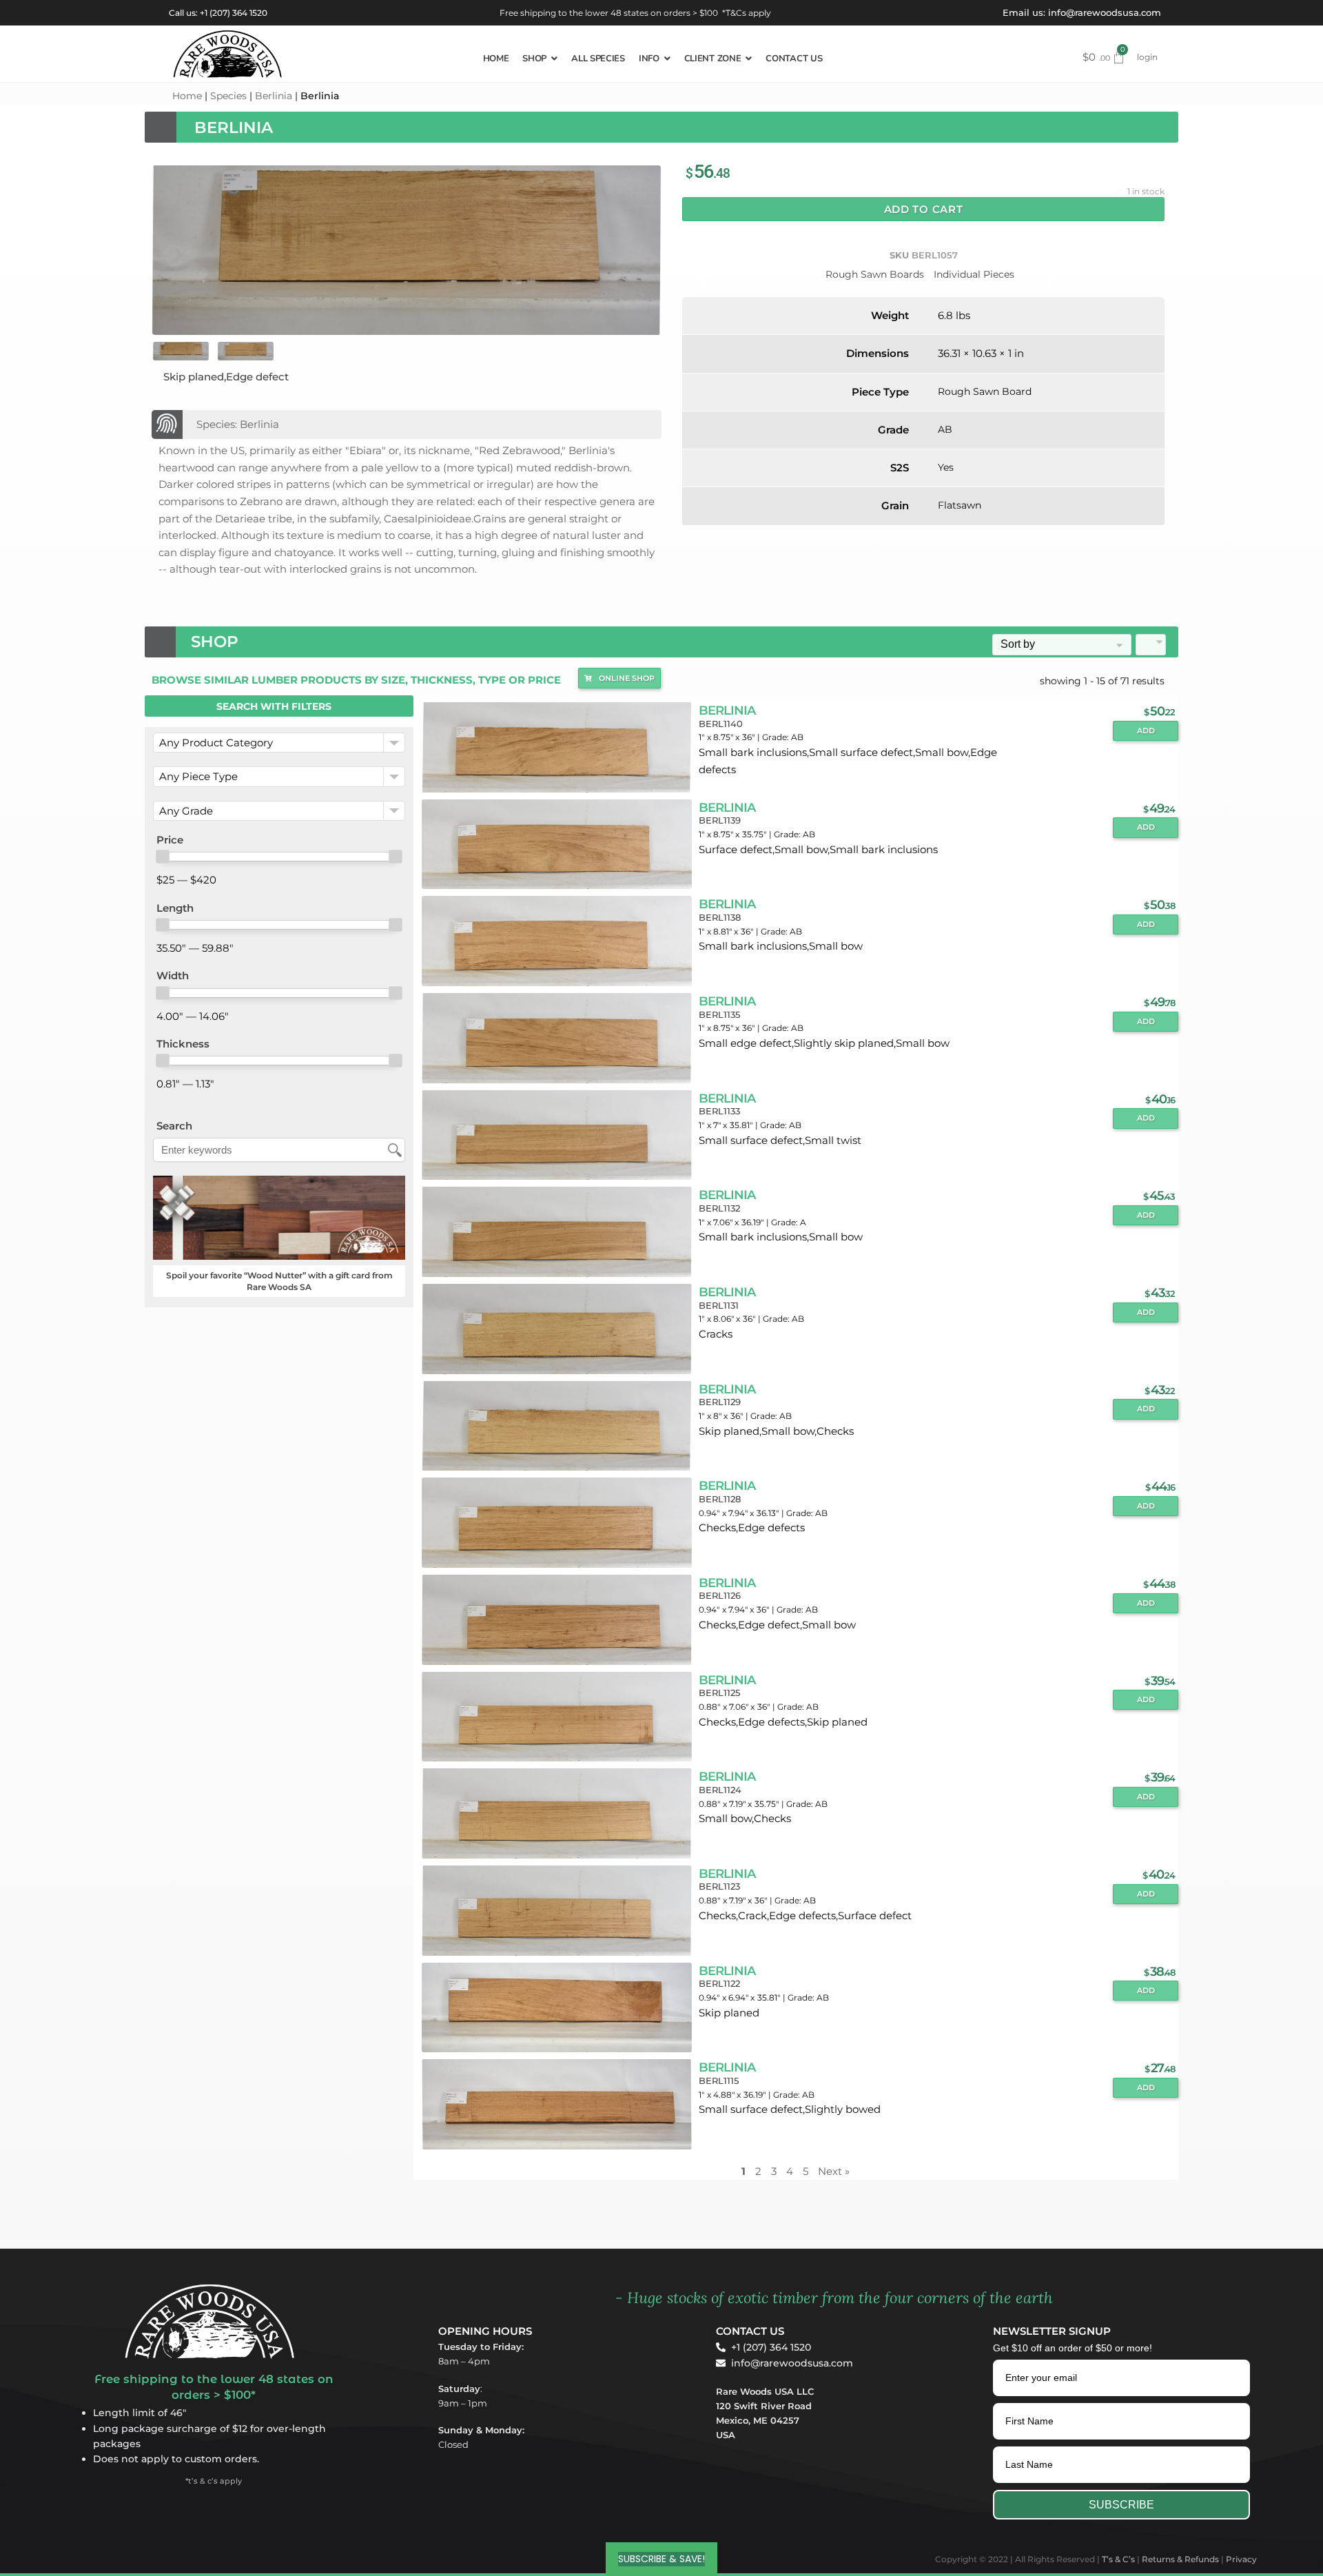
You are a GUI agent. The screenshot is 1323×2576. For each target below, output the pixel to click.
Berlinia (274, 96)
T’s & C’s (1118, 2559)
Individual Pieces (974, 274)
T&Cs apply (748, 13)
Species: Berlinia (238, 424)
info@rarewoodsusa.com (1105, 12)
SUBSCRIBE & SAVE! (661, 2559)
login (1147, 57)
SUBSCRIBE (1121, 2505)
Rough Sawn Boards (875, 274)
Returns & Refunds (1180, 2559)
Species (228, 96)
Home (187, 96)
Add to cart (924, 209)
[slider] (163, 857)
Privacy (1241, 2559)
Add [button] (1146, 731)
